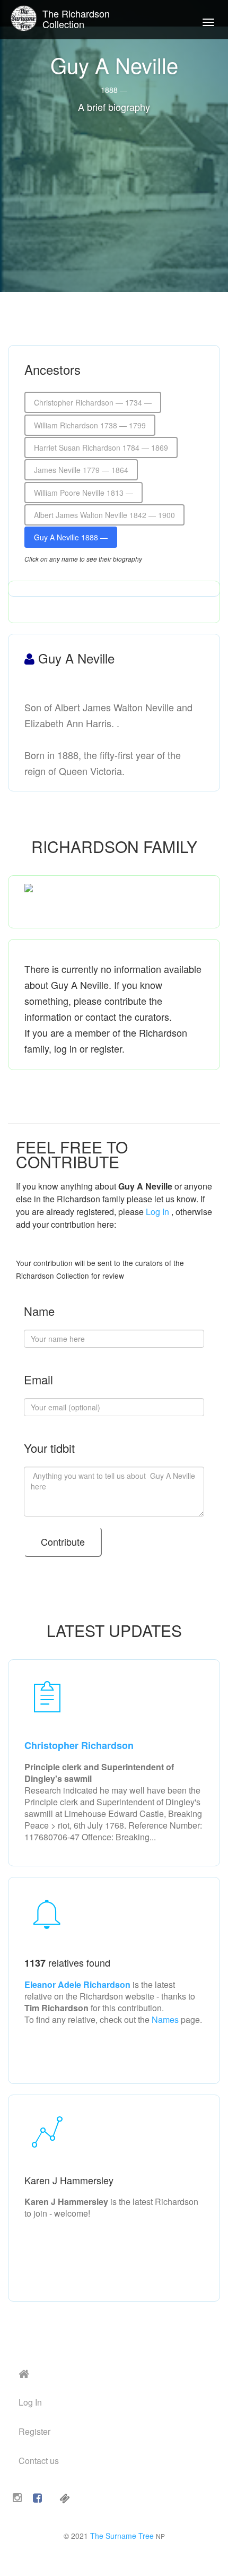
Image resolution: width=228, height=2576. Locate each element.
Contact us (39, 2461)
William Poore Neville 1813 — (84, 493)
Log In (157, 1212)
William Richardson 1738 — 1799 (90, 425)
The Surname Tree (122, 2536)
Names (165, 2019)
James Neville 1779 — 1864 (81, 470)
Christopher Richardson (79, 1745)
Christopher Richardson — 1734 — (93, 402)
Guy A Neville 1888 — (71, 537)
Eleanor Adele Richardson (78, 1984)
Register (34, 2431)
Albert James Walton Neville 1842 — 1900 (104, 515)
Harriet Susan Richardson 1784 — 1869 (101, 447)
